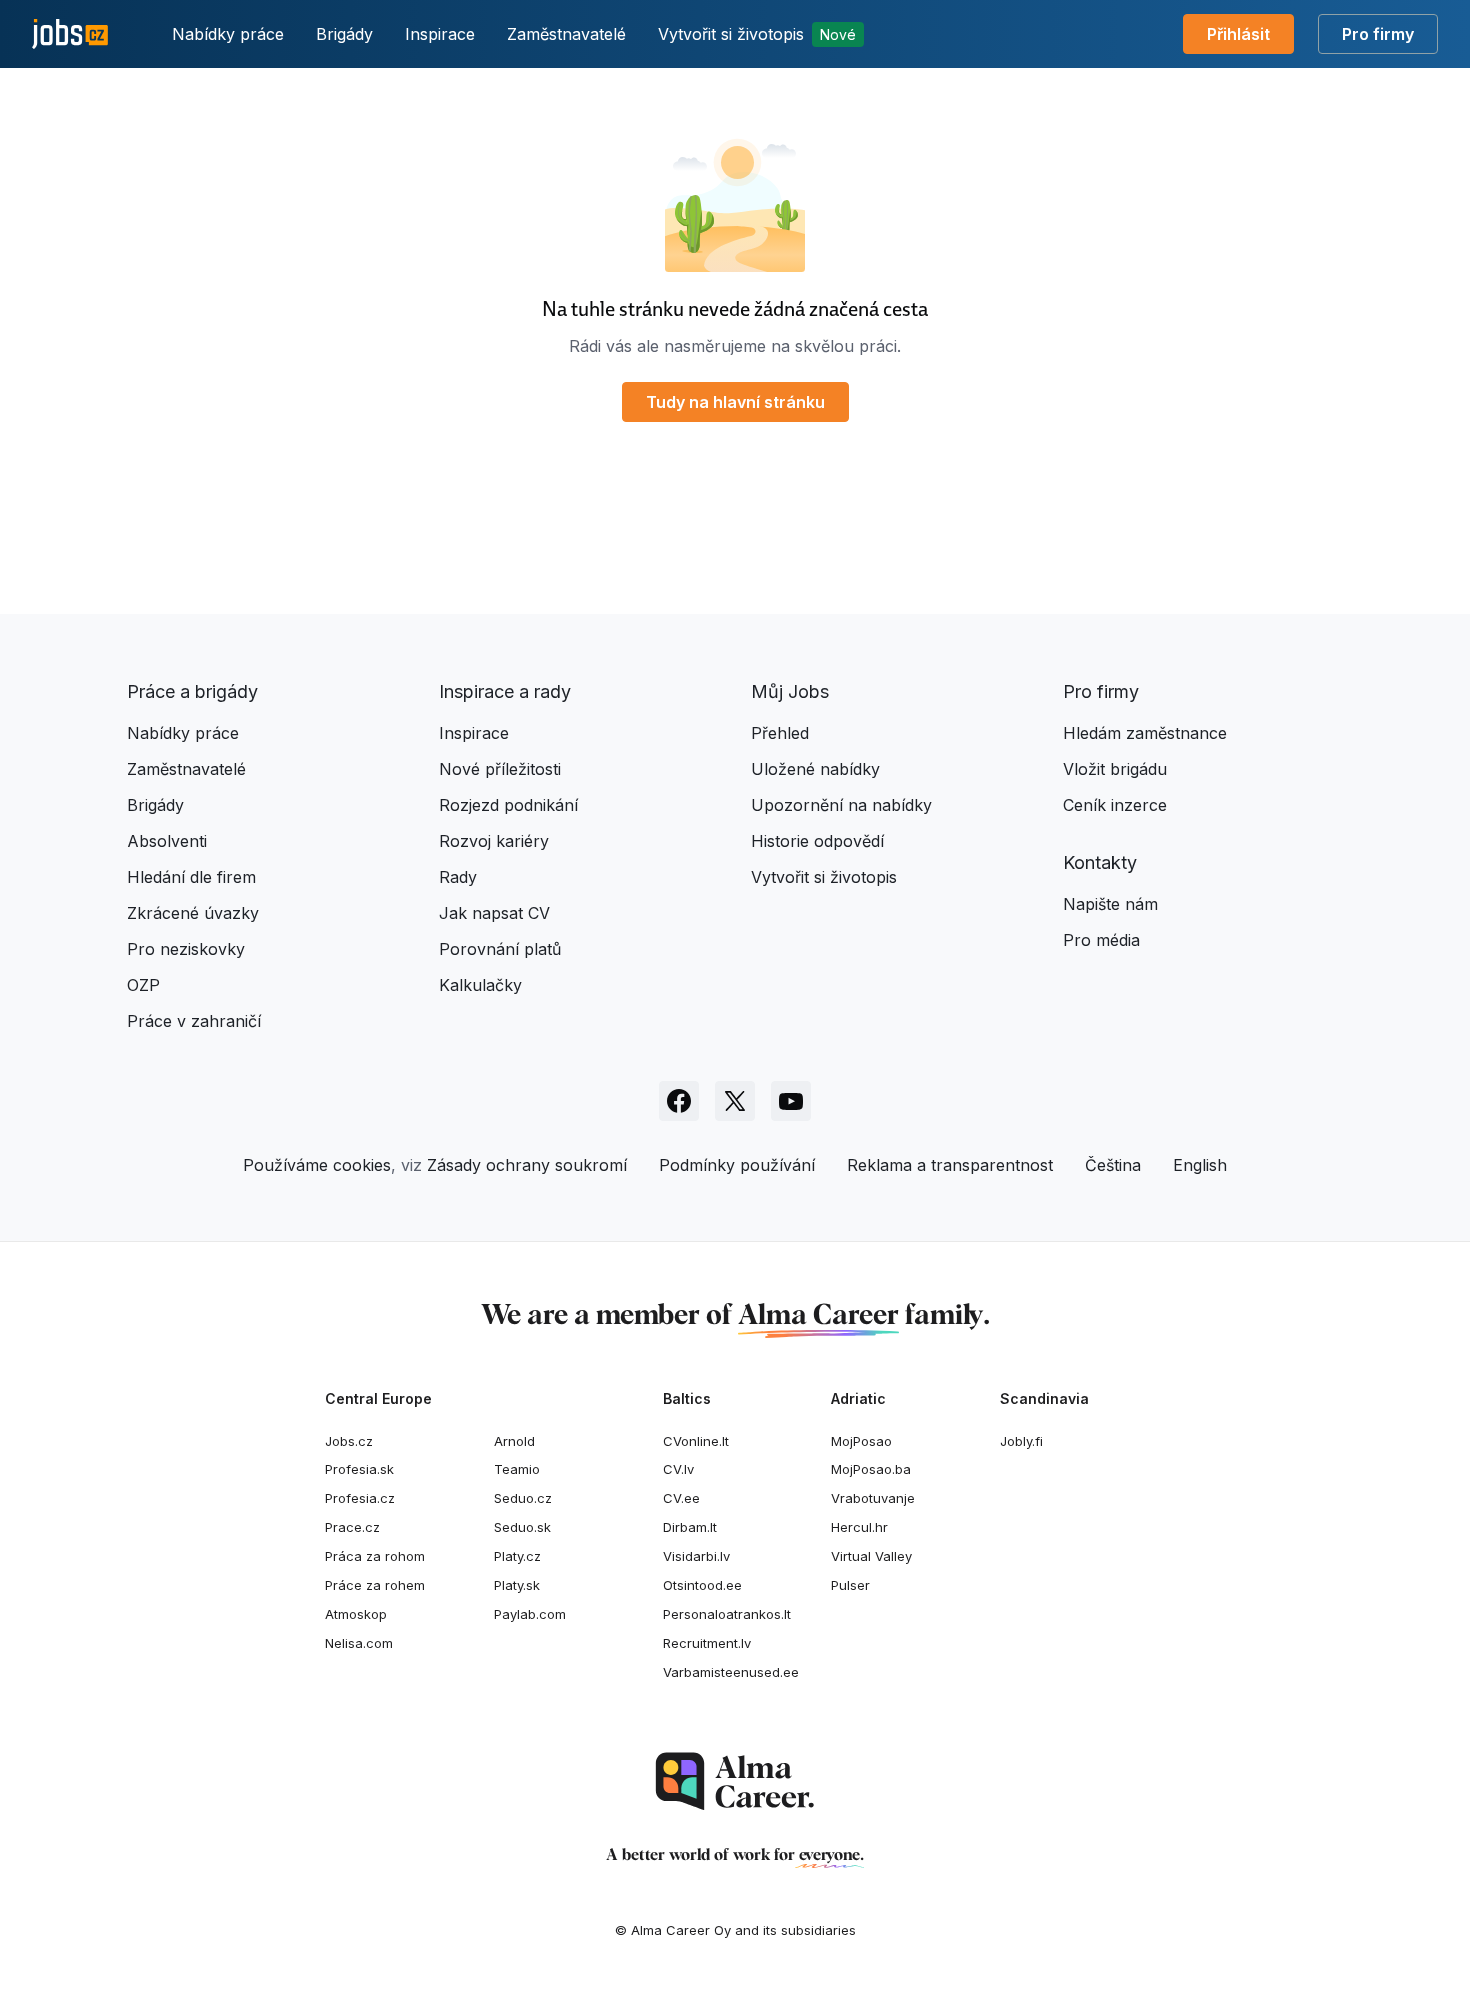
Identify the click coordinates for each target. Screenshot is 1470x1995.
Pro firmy (1378, 34)
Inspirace (440, 34)
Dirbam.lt (690, 1527)
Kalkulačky (480, 985)
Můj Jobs (790, 691)
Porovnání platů (500, 949)
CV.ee (681, 1498)
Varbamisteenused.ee (731, 1672)
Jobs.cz (349, 1441)
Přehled (780, 733)
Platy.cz (517, 1556)
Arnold (514, 1441)
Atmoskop (356, 1614)
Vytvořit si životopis (757, 34)
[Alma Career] (735, 1781)
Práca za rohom (375, 1556)
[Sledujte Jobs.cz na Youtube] (791, 1101)
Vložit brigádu (1115, 769)
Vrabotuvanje (873, 1498)
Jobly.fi (1021, 1441)
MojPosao (861, 1441)
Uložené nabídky (815, 769)
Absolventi (167, 841)
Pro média (1101, 940)
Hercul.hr (859, 1527)
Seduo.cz (523, 1498)
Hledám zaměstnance (1145, 733)
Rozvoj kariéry (494, 841)
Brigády (344, 34)
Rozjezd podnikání (508, 805)
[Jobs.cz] (70, 34)
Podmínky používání (737, 1165)
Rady (458, 877)
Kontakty (1100, 862)
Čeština (1113, 1165)
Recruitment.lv (707, 1643)
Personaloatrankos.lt (727, 1614)
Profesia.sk (359, 1469)
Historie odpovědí (817, 841)
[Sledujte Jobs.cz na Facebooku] (679, 1101)
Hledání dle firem (191, 877)
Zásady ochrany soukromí (527, 1165)
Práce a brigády (192, 691)
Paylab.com (530, 1614)
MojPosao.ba (871, 1469)
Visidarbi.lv (696, 1556)
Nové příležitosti (500, 769)
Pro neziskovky (186, 949)
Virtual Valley (871, 1556)
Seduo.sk (522, 1527)
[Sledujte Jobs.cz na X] (735, 1101)
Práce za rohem (375, 1585)
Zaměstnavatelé (566, 34)
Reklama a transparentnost (950, 1165)
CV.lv (678, 1469)
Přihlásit (1238, 34)
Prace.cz (352, 1527)
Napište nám (1110, 904)
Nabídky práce (228, 34)
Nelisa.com (359, 1643)
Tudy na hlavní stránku (735, 402)
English (1200, 1165)
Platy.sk (517, 1585)
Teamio (517, 1469)
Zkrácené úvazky (193, 913)
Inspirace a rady (505, 691)
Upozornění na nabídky (841, 805)
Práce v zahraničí (194, 1021)
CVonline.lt (696, 1441)
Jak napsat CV (494, 913)
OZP (143, 985)
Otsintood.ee (702, 1585)
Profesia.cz (360, 1498)
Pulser (850, 1585)
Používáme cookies (317, 1165)
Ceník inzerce (1115, 805)
